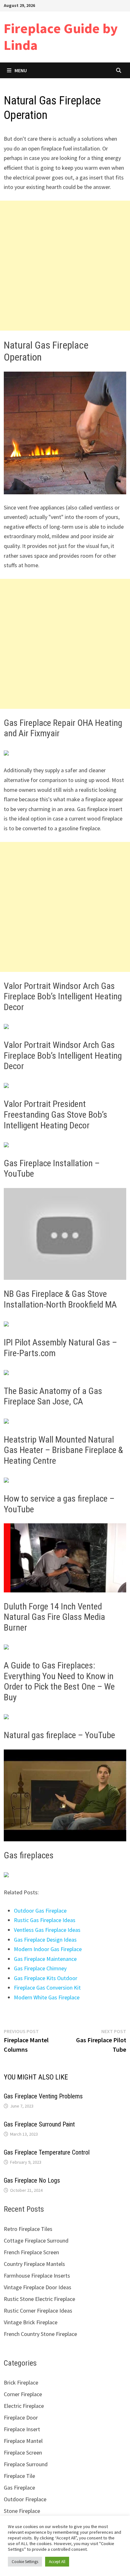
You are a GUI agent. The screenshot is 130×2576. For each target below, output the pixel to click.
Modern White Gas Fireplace (47, 1997)
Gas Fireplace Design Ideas (45, 1940)
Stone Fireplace (22, 2511)
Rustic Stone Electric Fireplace (39, 2299)
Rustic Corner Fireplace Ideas (38, 2311)
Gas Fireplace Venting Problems (43, 2096)
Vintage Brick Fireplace (31, 2322)
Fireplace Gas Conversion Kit (47, 1988)
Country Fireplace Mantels (34, 2264)
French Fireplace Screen (31, 2252)
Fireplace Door (21, 2417)
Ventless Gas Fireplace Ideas (47, 1930)
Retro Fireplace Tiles (28, 2229)
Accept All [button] (57, 2562)
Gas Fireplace (19, 2488)
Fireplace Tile (19, 2476)
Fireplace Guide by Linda (61, 37)
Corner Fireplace (23, 2394)
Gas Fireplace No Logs (32, 2180)
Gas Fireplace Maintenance (45, 1959)
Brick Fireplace (21, 2382)
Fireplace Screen (23, 2452)
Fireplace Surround (26, 2464)
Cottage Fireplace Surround (36, 2241)
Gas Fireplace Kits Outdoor (46, 1978)
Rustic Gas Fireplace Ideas (45, 1920)
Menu (21, 70)
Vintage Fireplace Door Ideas (38, 2287)
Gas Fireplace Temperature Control (47, 2152)
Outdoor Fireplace (25, 2499)
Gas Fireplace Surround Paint (39, 2124)
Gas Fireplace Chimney (40, 1968)
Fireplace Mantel (23, 2441)
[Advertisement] (65, 266)
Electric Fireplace (24, 2406)
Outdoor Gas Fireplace (40, 1911)
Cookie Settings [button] (25, 2562)
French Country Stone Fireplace (40, 2334)
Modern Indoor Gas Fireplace (48, 1949)
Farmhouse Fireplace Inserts (37, 2276)
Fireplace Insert (22, 2429)
